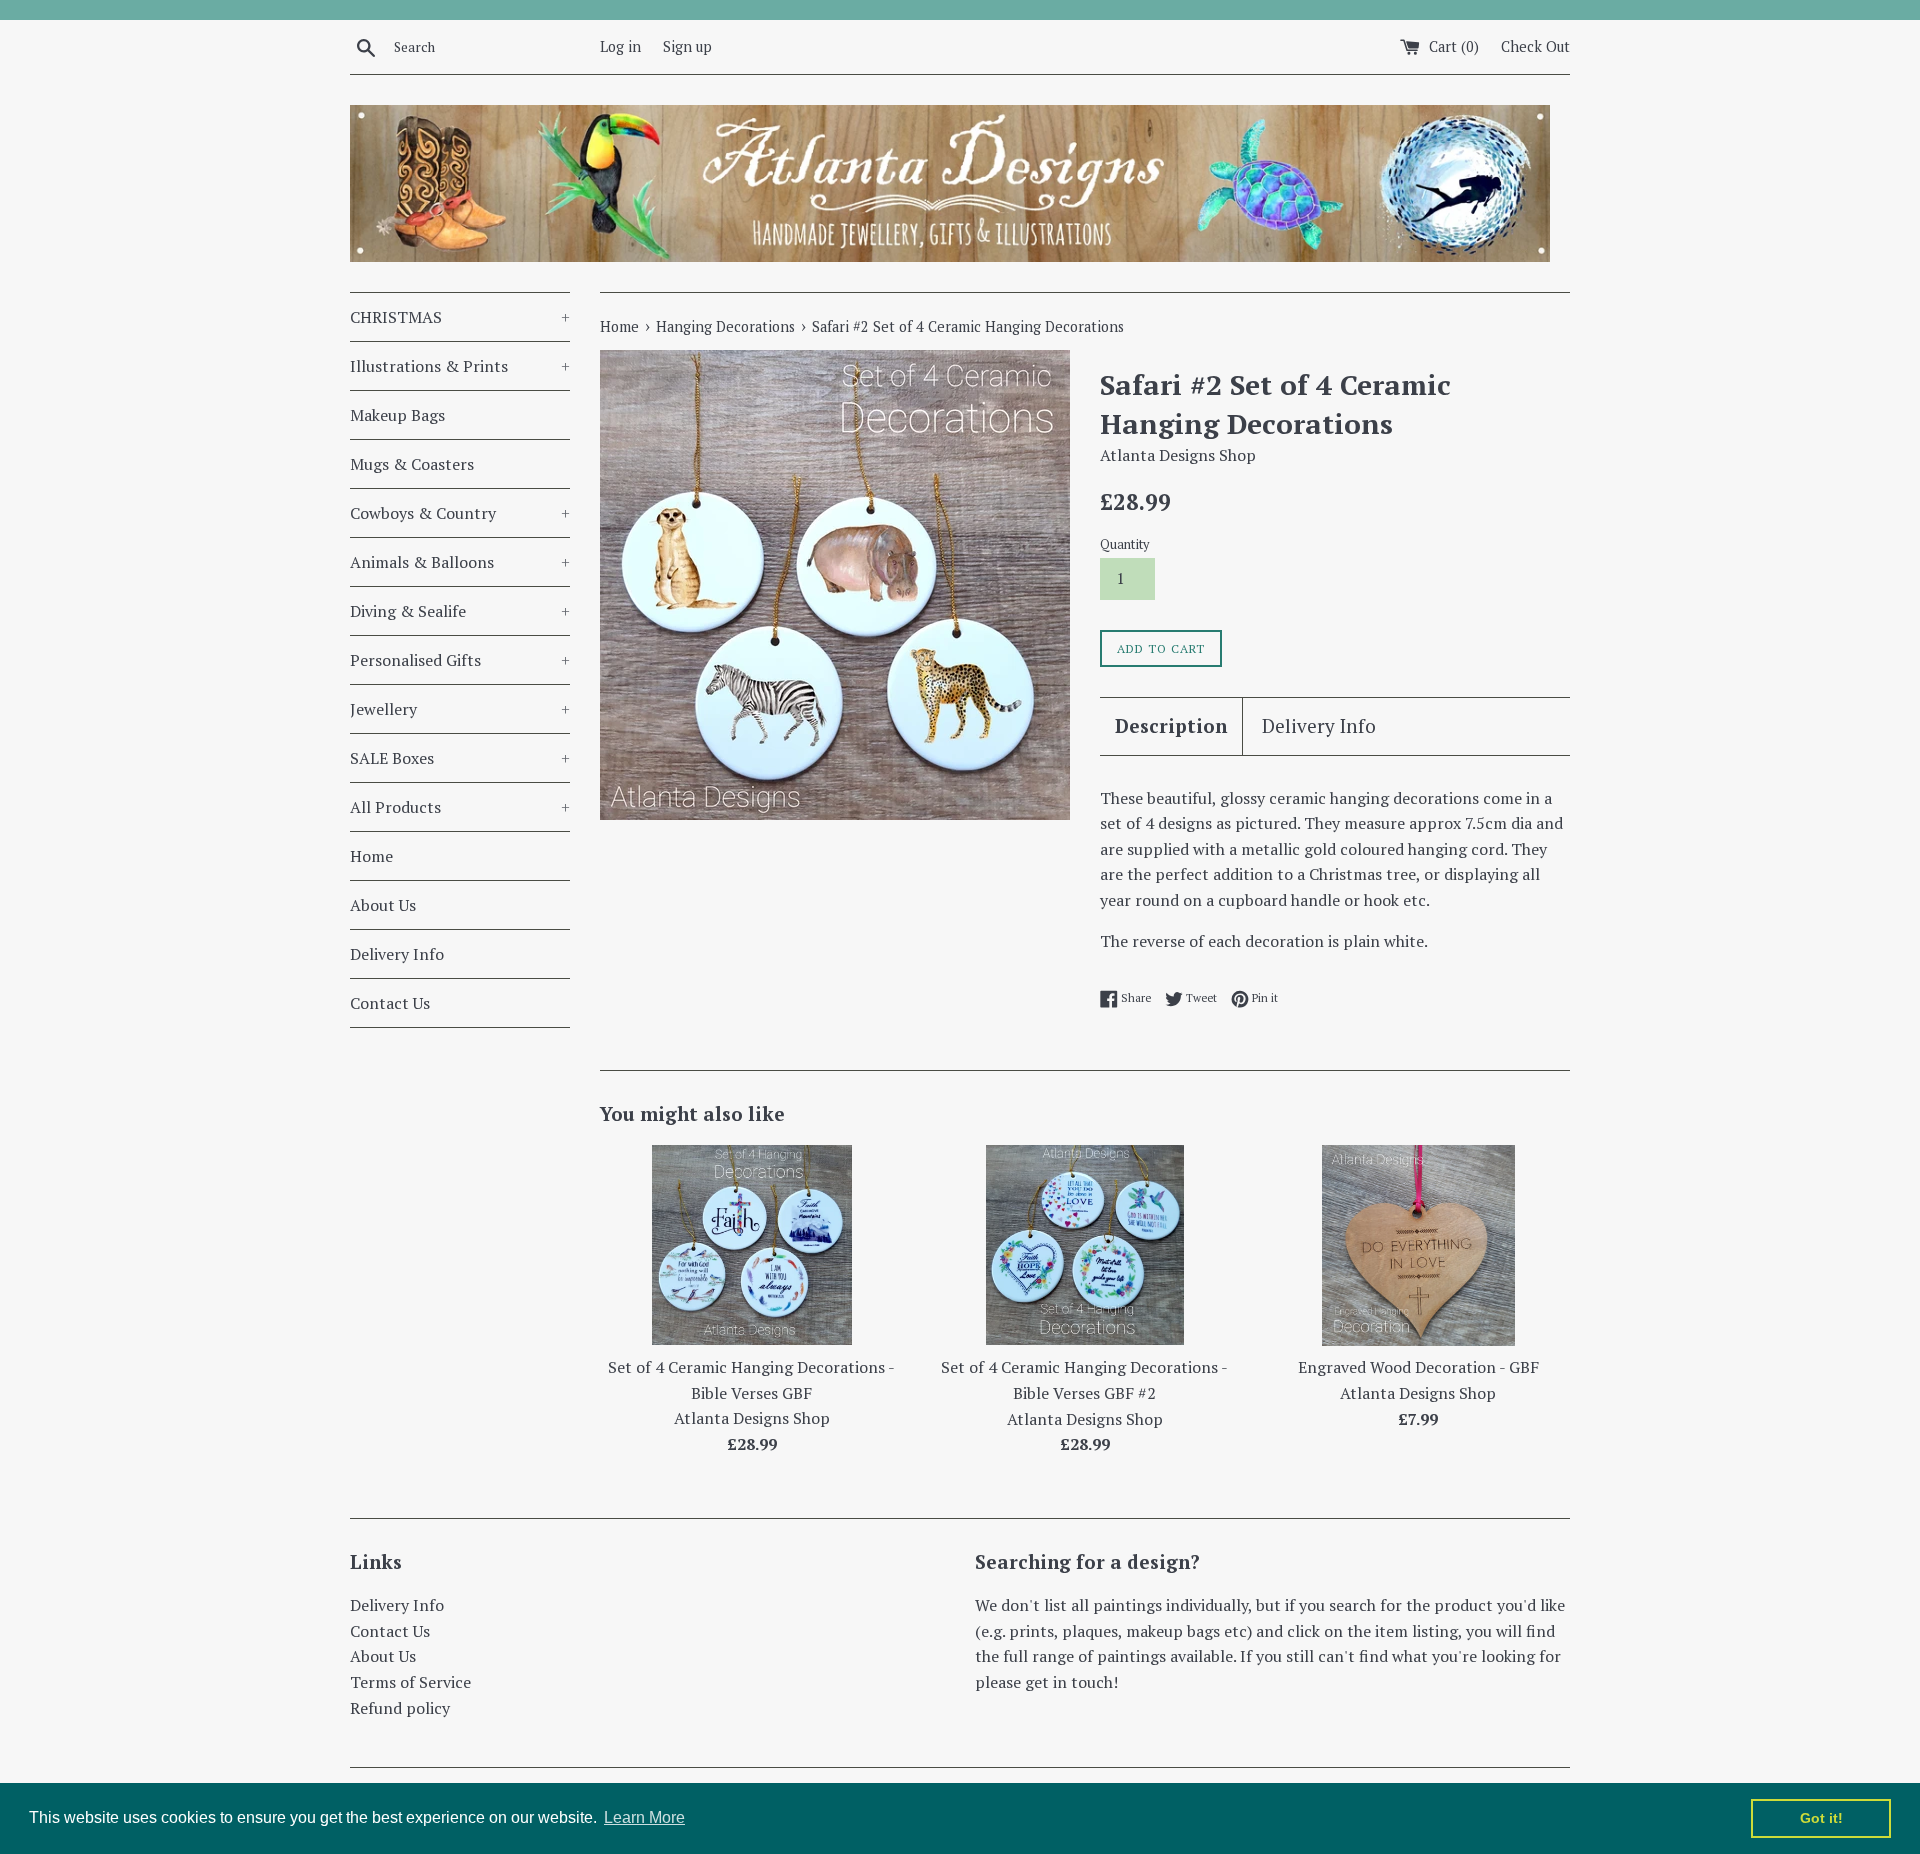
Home (371, 856)
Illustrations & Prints (460, 366)
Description (1171, 725)
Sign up (687, 46)
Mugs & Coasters (412, 464)
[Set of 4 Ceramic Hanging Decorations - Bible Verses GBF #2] (1085, 1245)
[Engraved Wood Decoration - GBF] (1418, 1245)
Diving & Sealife (460, 611)
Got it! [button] (1821, 1818)
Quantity (1124, 544)
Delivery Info (397, 954)
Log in (620, 46)
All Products (460, 807)
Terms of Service (410, 1682)
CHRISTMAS (460, 317)
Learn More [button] (644, 1817)
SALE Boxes (460, 758)
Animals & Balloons (460, 562)
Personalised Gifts (460, 660)
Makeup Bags (397, 415)
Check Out (1535, 46)
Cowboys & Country (460, 513)
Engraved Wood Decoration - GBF (1418, 1367)
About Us (383, 905)
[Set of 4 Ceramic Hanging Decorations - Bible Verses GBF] (752, 1245)
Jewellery (460, 709)
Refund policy (400, 1708)
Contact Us (390, 1003)
